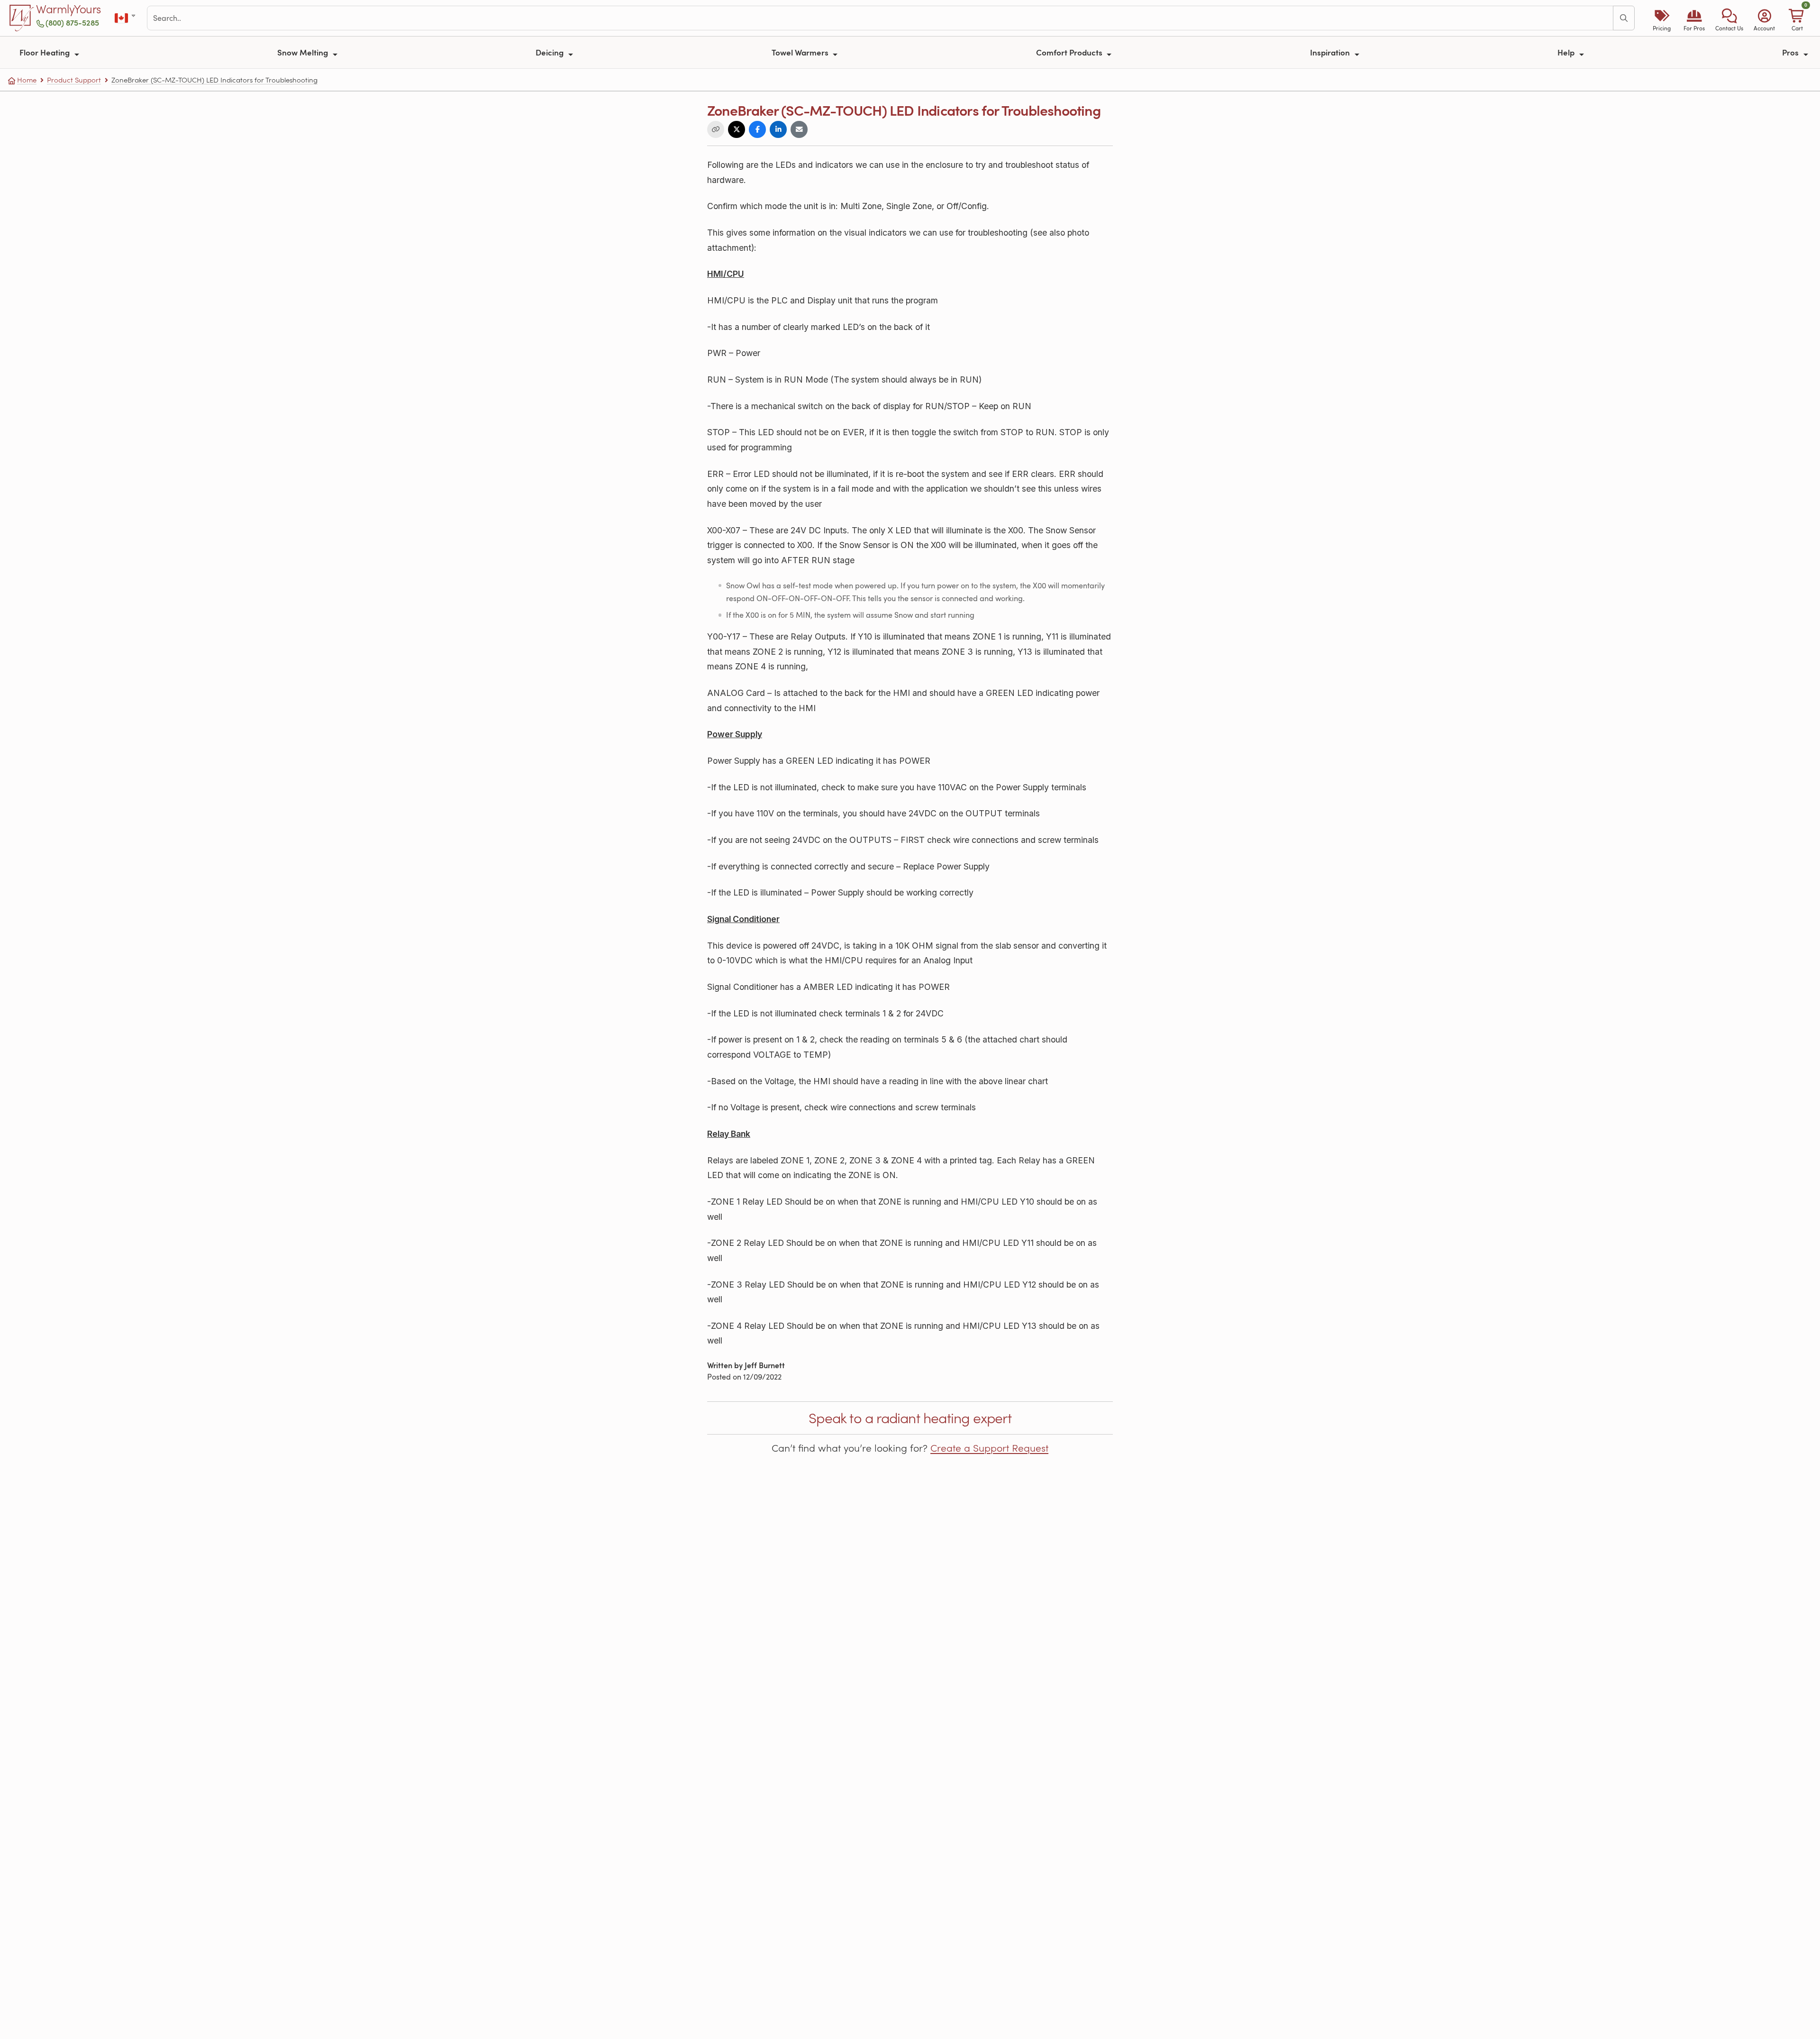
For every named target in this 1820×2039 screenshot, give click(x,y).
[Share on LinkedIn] (778, 129)
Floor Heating (45, 52)
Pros (1791, 52)
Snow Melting (304, 52)
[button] (1729, 18)
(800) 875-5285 (72, 23)
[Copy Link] (716, 129)
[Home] (22, 18)
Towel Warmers (801, 52)
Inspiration (1331, 52)
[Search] (1624, 18)
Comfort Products (1070, 52)
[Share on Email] (799, 129)
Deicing (551, 52)
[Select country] (126, 18)
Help (1567, 52)
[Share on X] (737, 129)
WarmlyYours (68, 9)
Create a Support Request (989, 1448)
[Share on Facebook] (757, 129)
